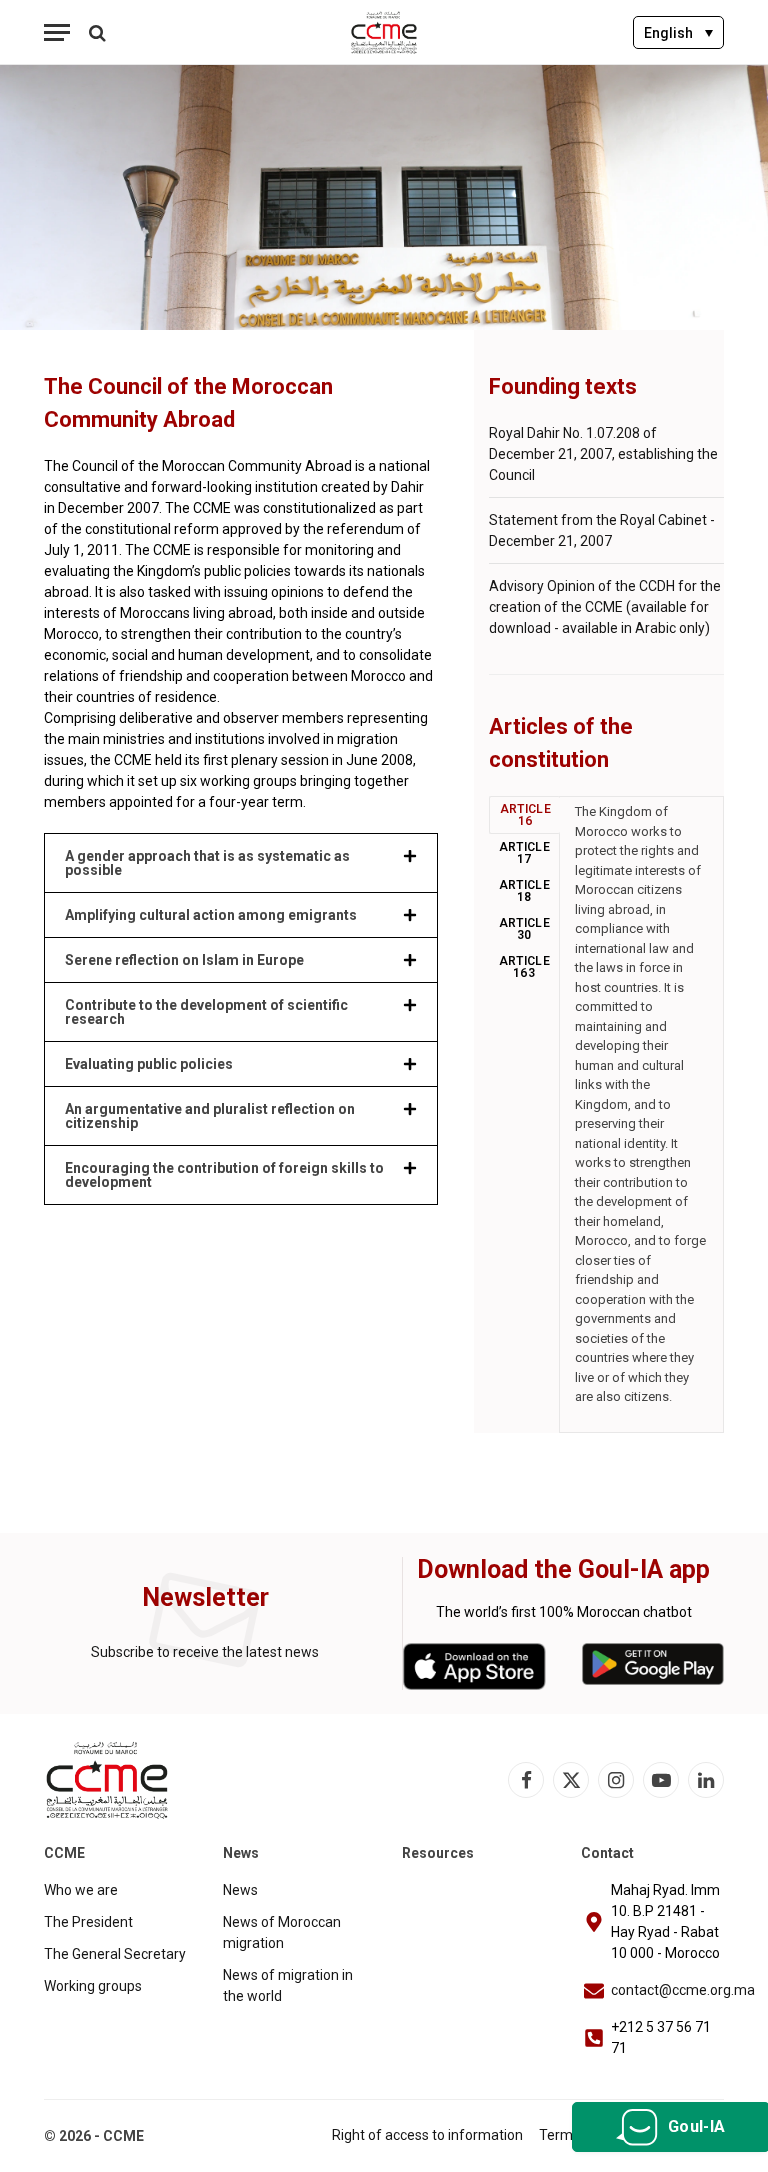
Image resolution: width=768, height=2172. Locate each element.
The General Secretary (115, 1954)
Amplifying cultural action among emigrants (211, 915)
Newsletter (205, 1597)
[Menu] (57, 32)
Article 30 (525, 929)
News (240, 1890)
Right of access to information (427, 2135)
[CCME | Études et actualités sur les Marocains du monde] (384, 32)
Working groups (93, 1986)
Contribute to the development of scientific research (206, 1012)
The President (88, 1922)
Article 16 (526, 815)
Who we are (81, 1890)
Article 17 (525, 853)
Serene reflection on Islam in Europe (184, 960)
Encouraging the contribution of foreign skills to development (224, 1175)
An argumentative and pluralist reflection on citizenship (210, 1116)
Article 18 (525, 891)
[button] (241, 863)
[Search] (95, 32)
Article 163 (525, 967)
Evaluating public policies (149, 1064)
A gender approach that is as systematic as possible (207, 863)
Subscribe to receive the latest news (205, 1652)
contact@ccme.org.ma (683, 1990)
